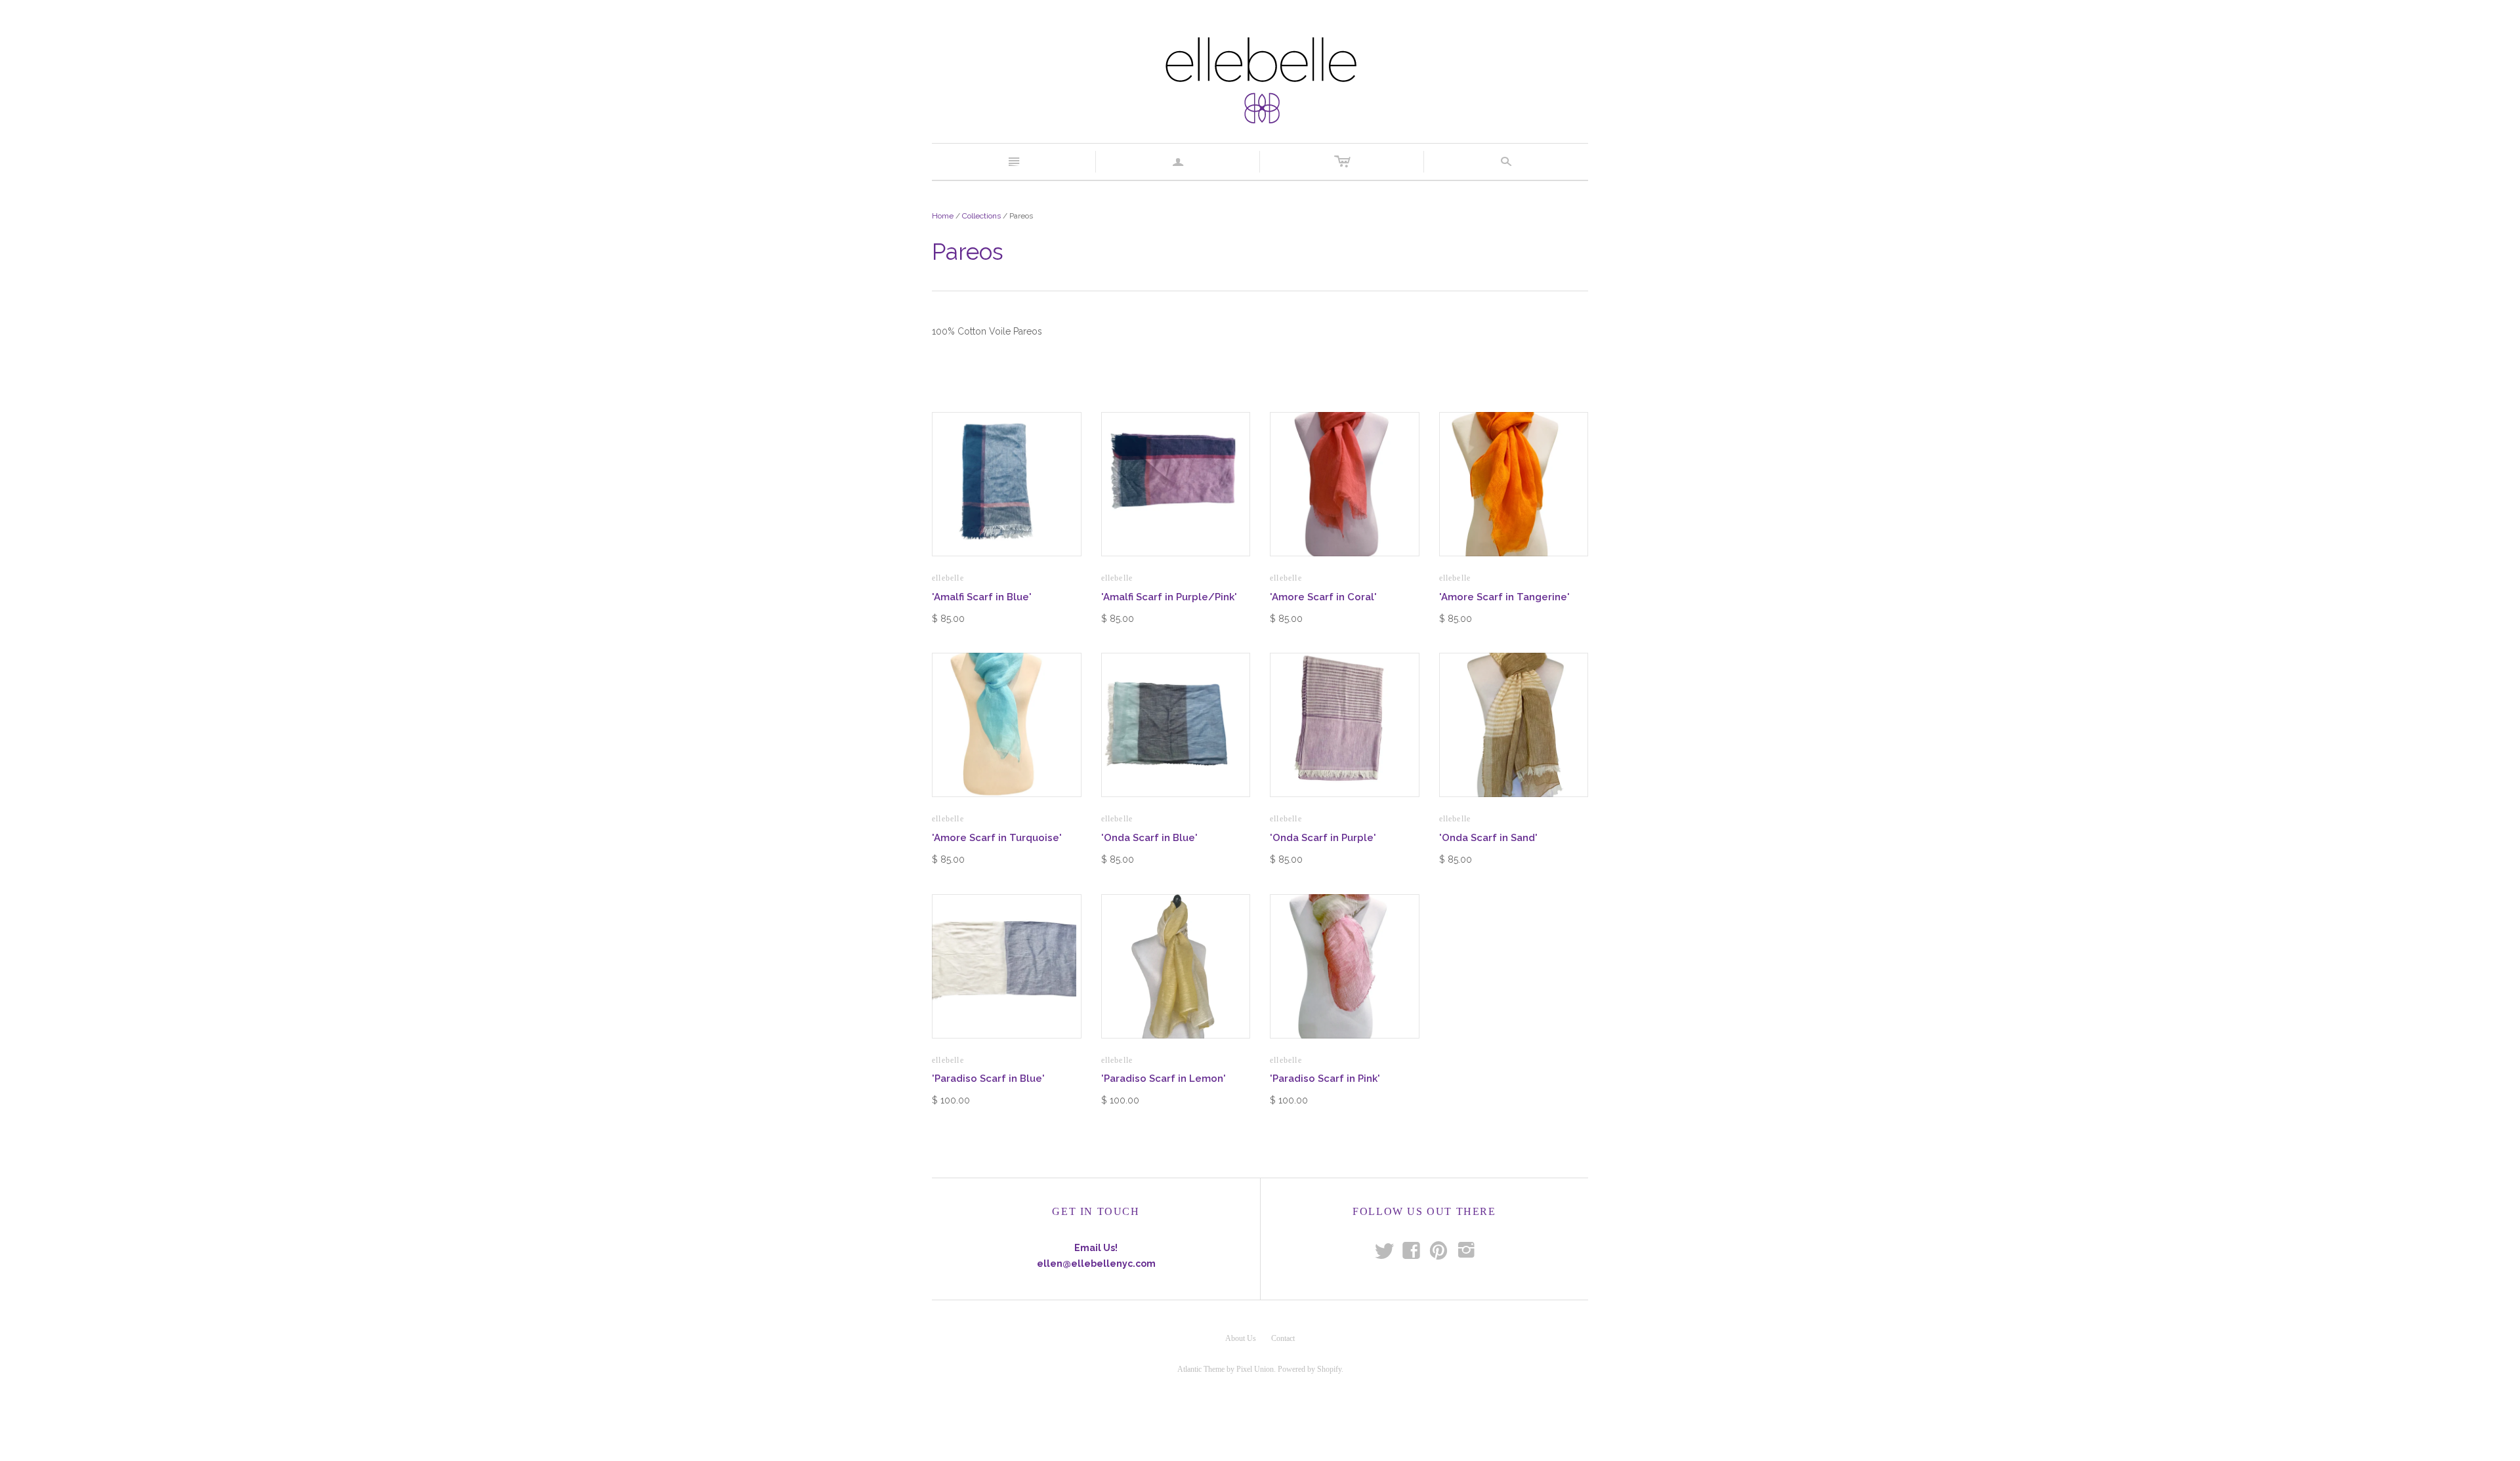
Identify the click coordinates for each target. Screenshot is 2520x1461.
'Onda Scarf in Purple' (1323, 838)
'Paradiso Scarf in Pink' (1325, 1079)
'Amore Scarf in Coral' (1323, 597)
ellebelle (948, 578)
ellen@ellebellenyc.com (1096, 1264)
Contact (1283, 1338)
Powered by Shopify (1310, 1369)
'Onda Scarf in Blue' (1149, 838)
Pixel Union (1255, 1369)
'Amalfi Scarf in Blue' (982, 597)
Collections (981, 216)
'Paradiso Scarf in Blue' (988, 1079)
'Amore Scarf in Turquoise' (997, 838)
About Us (1241, 1338)
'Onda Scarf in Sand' (1488, 838)
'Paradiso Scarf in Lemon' (1164, 1079)
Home (943, 216)
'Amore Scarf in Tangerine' (1504, 597)
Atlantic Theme (1201, 1369)
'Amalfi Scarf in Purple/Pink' (1169, 597)
